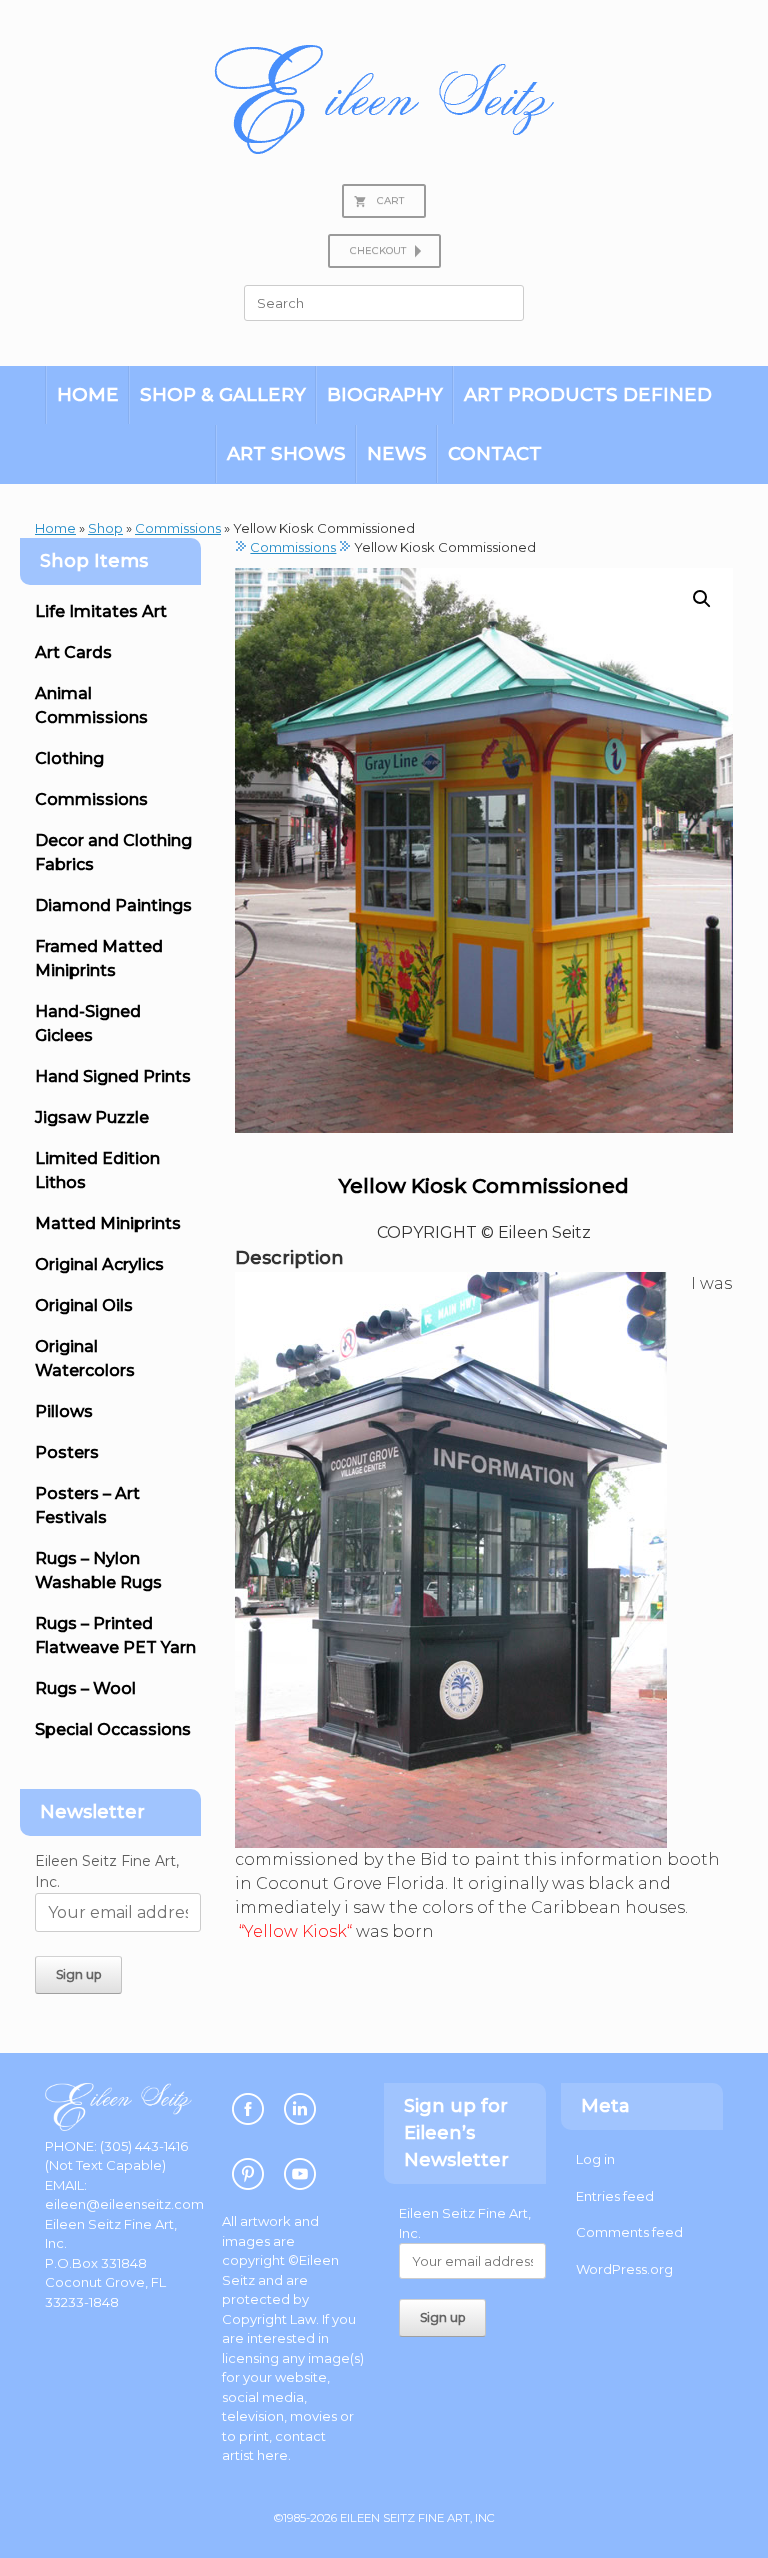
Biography (385, 394)
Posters (67, 1452)
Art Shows (286, 453)
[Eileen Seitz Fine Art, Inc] (384, 99)
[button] (702, 599)
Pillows (64, 1411)
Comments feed (629, 2232)
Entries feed (615, 2196)
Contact (495, 453)
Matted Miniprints (108, 1223)
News (397, 453)
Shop (105, 528)
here (272, 2455)
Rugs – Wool (85, 1688)
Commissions (178, 528)
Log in (595, 2159)
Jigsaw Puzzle (92, 1117)
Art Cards (73, 652)
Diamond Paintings (113, 905)
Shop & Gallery (223, 394)
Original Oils (84, 1305)
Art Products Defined (588, 394)
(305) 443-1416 (144, 2146)
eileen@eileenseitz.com (124, 2204)
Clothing (69, 758)
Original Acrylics (99, 1264)
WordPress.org (624, 2269)
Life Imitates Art (101, 611)
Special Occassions (113, 1729)
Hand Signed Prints (113, 1076)
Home (88, 394)
